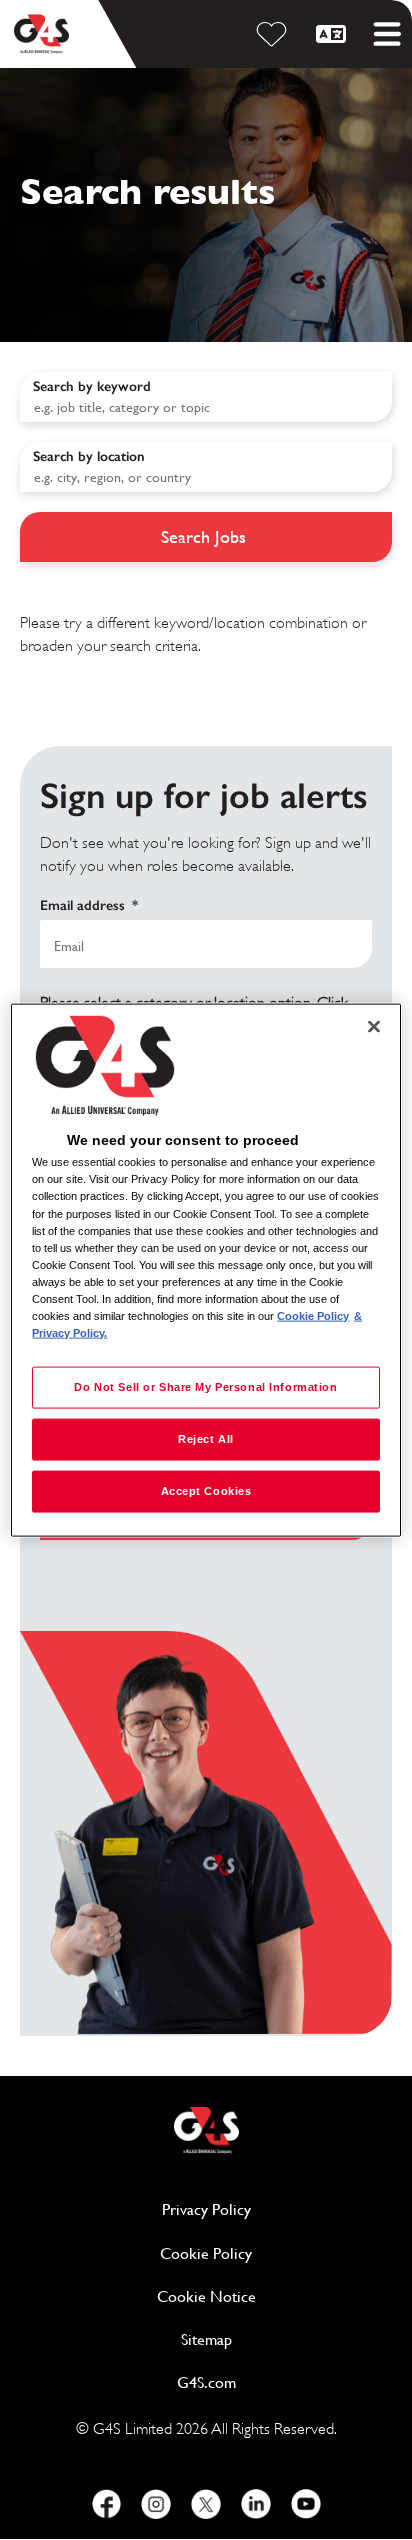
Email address (89, 905)
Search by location (89, 456)
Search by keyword (92, 386)
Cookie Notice (206, 2296)
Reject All (206, 1439)
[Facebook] (106, 2504)
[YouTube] (306, 2504)
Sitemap (206, 2339)
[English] (334, 34)
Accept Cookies (206, 1490)
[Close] (374, 1027)
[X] (206, 2504)
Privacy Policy (277, 2209)
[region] (205, 1270)
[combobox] (206, 467)
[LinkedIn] (256, 2504)
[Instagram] (156, 2504)
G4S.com (283, 2382)
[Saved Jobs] (275, 34)
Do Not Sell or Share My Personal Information (205, 1387)
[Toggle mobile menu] (387, 34)
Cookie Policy (276, 2253)
